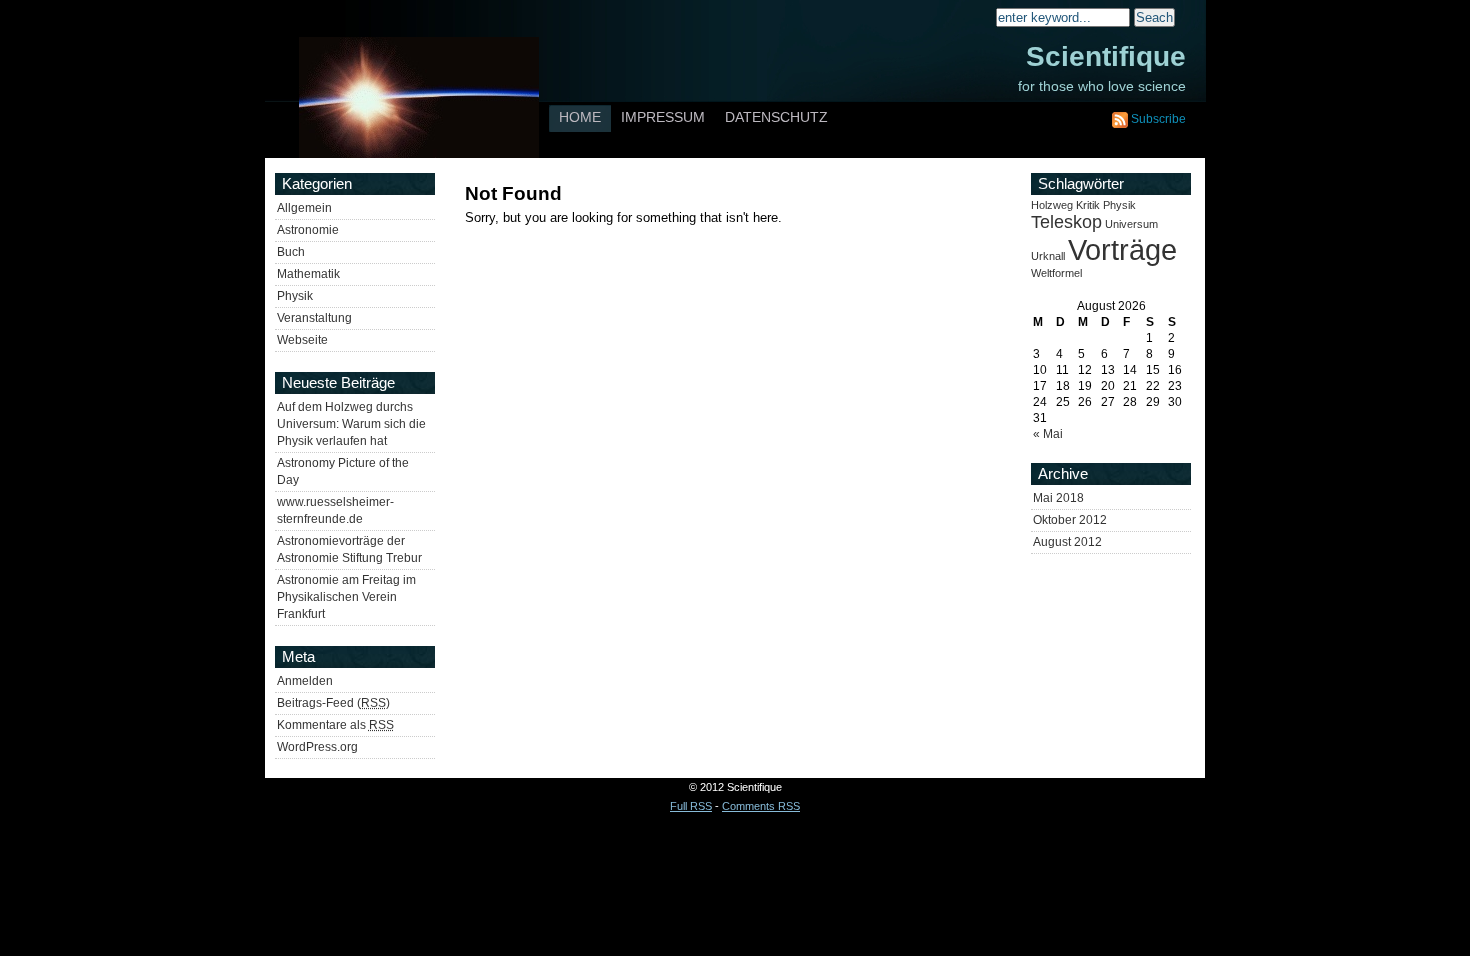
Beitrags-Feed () (333, 703)
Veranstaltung (314, 318)
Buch (291, 252)
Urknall (1048, 256)
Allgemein (304, 208)
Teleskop (1066, 222)
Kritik (1088, 205)
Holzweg (1052, 205)
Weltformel (1056, 273)
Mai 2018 (1058, 498)
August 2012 (1067, 542)
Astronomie (308, 230)
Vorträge (1122, 249)
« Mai (1048, 434)
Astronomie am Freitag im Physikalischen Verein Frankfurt (346, 597)
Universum (1131, 224)
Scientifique (1106, 56)
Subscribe (1158, 119)
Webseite (302, 340)
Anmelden (305, 681)
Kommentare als (335, 725)
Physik (295, 296)
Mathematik (308, 274)
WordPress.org (317, 747)
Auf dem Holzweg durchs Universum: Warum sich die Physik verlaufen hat (351, 424)
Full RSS (691, 806)
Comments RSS (761, 806)
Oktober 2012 (1070, 520)
